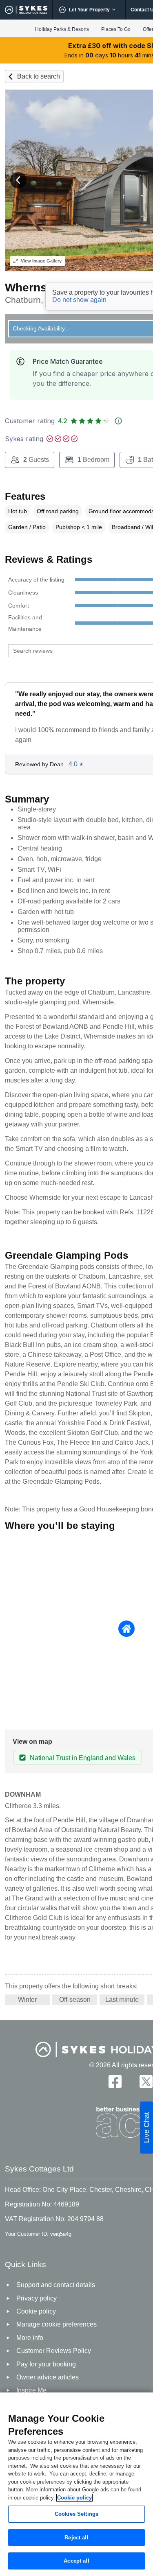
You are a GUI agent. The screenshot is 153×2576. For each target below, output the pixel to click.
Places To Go (116, 29)
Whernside (34, 288)
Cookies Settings (76, 2514)
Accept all (76, 2561)
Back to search (39, 76)
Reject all (76, 2538)
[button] (18, 180)
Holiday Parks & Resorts (62, 29)
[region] (76, 2484)
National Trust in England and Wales (83, 1758)
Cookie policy (74, 2498)
